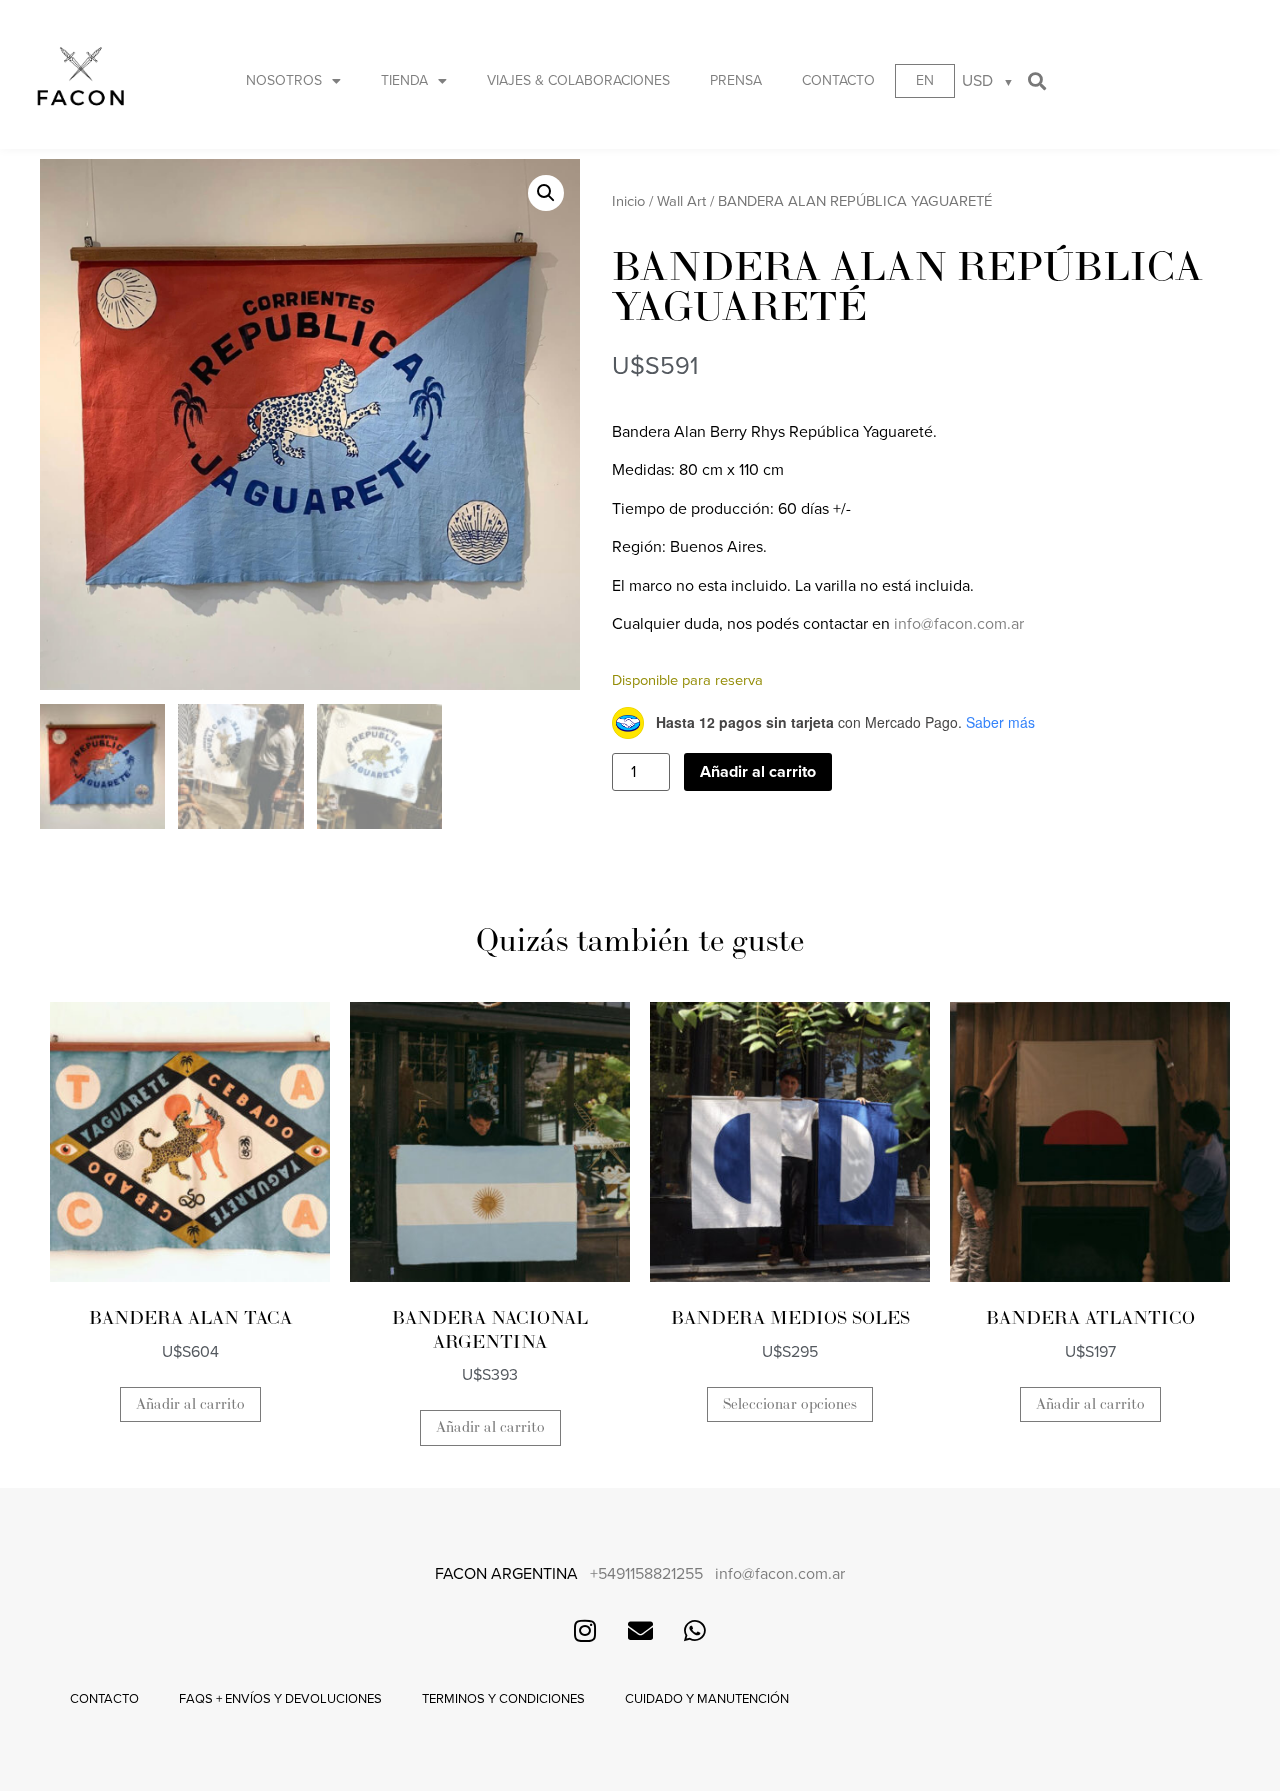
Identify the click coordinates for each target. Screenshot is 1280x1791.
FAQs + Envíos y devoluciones (280, 1699)
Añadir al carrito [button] (190, 1404)
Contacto (838, 80)
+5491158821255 (646, 1574)
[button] (1037, 80)
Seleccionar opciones (790, 1404)
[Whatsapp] (695, 1631)
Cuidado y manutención (707, 1699)
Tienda (404, 80)
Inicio (628, 201)
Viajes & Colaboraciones (578, 80)
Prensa (736, 80)
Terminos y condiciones (503, 1699)
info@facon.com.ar (959, 624)
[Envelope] (640, 1631)
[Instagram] (585, 1631)
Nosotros (284, 80)
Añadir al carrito (758, 772)
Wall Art (681, 201)
